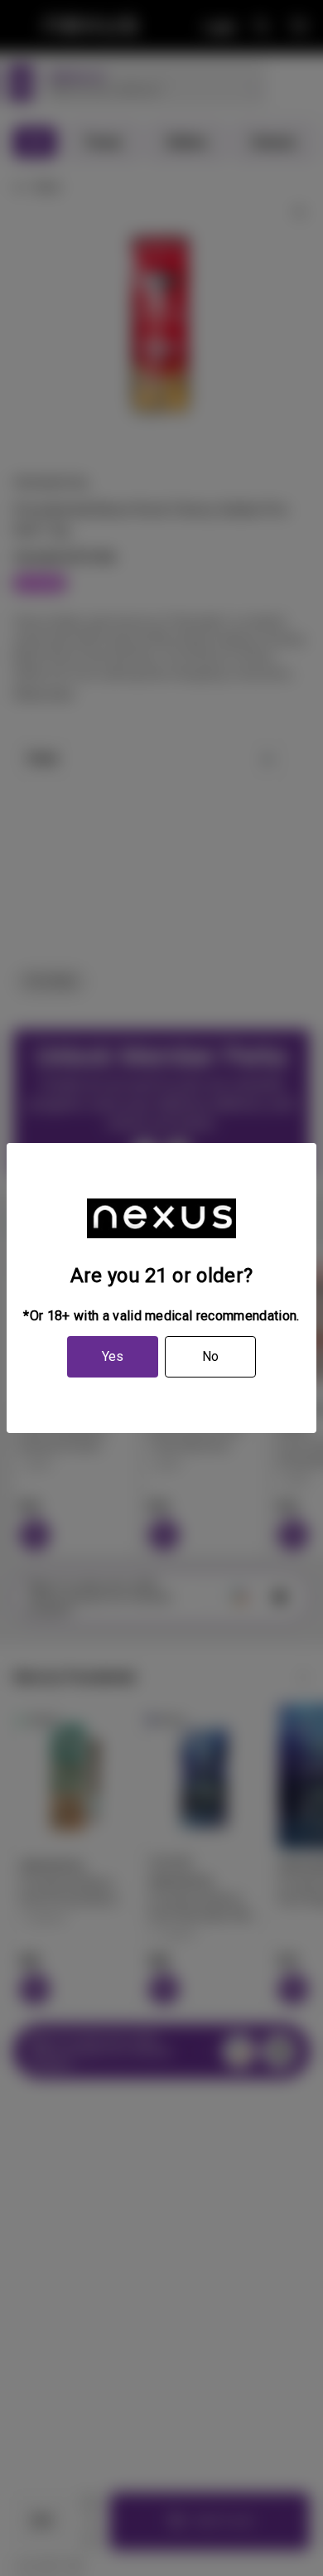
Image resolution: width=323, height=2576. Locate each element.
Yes (113, 1356)
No (210, 1356)
